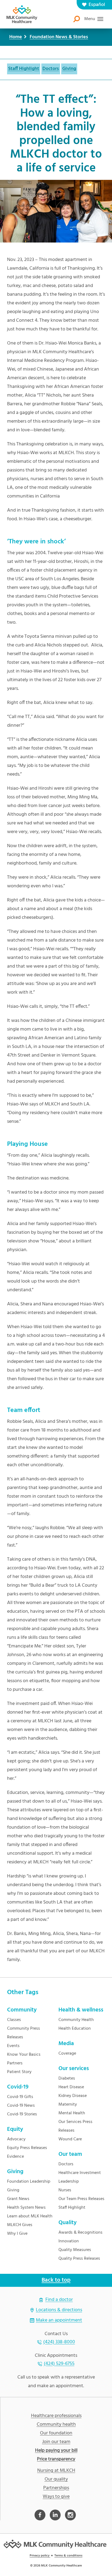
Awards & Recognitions (80, 2233)
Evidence (15, 2157)
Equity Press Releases (27, 2148)
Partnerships (56, 2488)
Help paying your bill (56, 2451)
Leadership (69, 2182)
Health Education (75, 2029)
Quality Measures (75, 2250)
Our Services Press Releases (75, 2126)
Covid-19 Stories (22, 2114)
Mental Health (72, 2113)
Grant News (18, 2199)
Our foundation (56, 2433)
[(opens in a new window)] (40, 2515)
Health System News (26, 2208)
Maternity (68, 2105)
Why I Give (17, 2234)
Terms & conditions (68, 2556)
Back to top (56, 2280)
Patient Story (19, 2072)
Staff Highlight (24, 69)
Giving (69, 69)
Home (16, 37)
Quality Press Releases (79, 2259)
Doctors (51, 69)
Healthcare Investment (80, 2173)
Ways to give (56, 2497)
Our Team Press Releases (81, 2199)
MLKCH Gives (20, 2225)
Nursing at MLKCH (56, 2471)
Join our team (56, 2442)
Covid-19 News (21, 2106)
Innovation (69, 2241)
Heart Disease (71, 2087)
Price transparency (56, 2459)
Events (13, 2046)
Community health (56, 2425)
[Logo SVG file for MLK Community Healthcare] (22, 14)
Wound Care (70, 2139)
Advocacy (16, 2139)
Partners (15, 2063)
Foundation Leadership (29, 2182)
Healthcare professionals (56, 2416)
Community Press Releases (24, 2033)
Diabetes (67, 2078)
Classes (14, 2020)
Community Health (76, 2020)
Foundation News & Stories (59, 37)
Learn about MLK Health (30, 2216)
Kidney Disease (73, 2096)
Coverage (67, 2054)
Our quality (56, 2479)
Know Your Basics (24, 2055)
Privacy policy (40, 2556)
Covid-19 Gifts (20, 2097)
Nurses (65, 2190)
